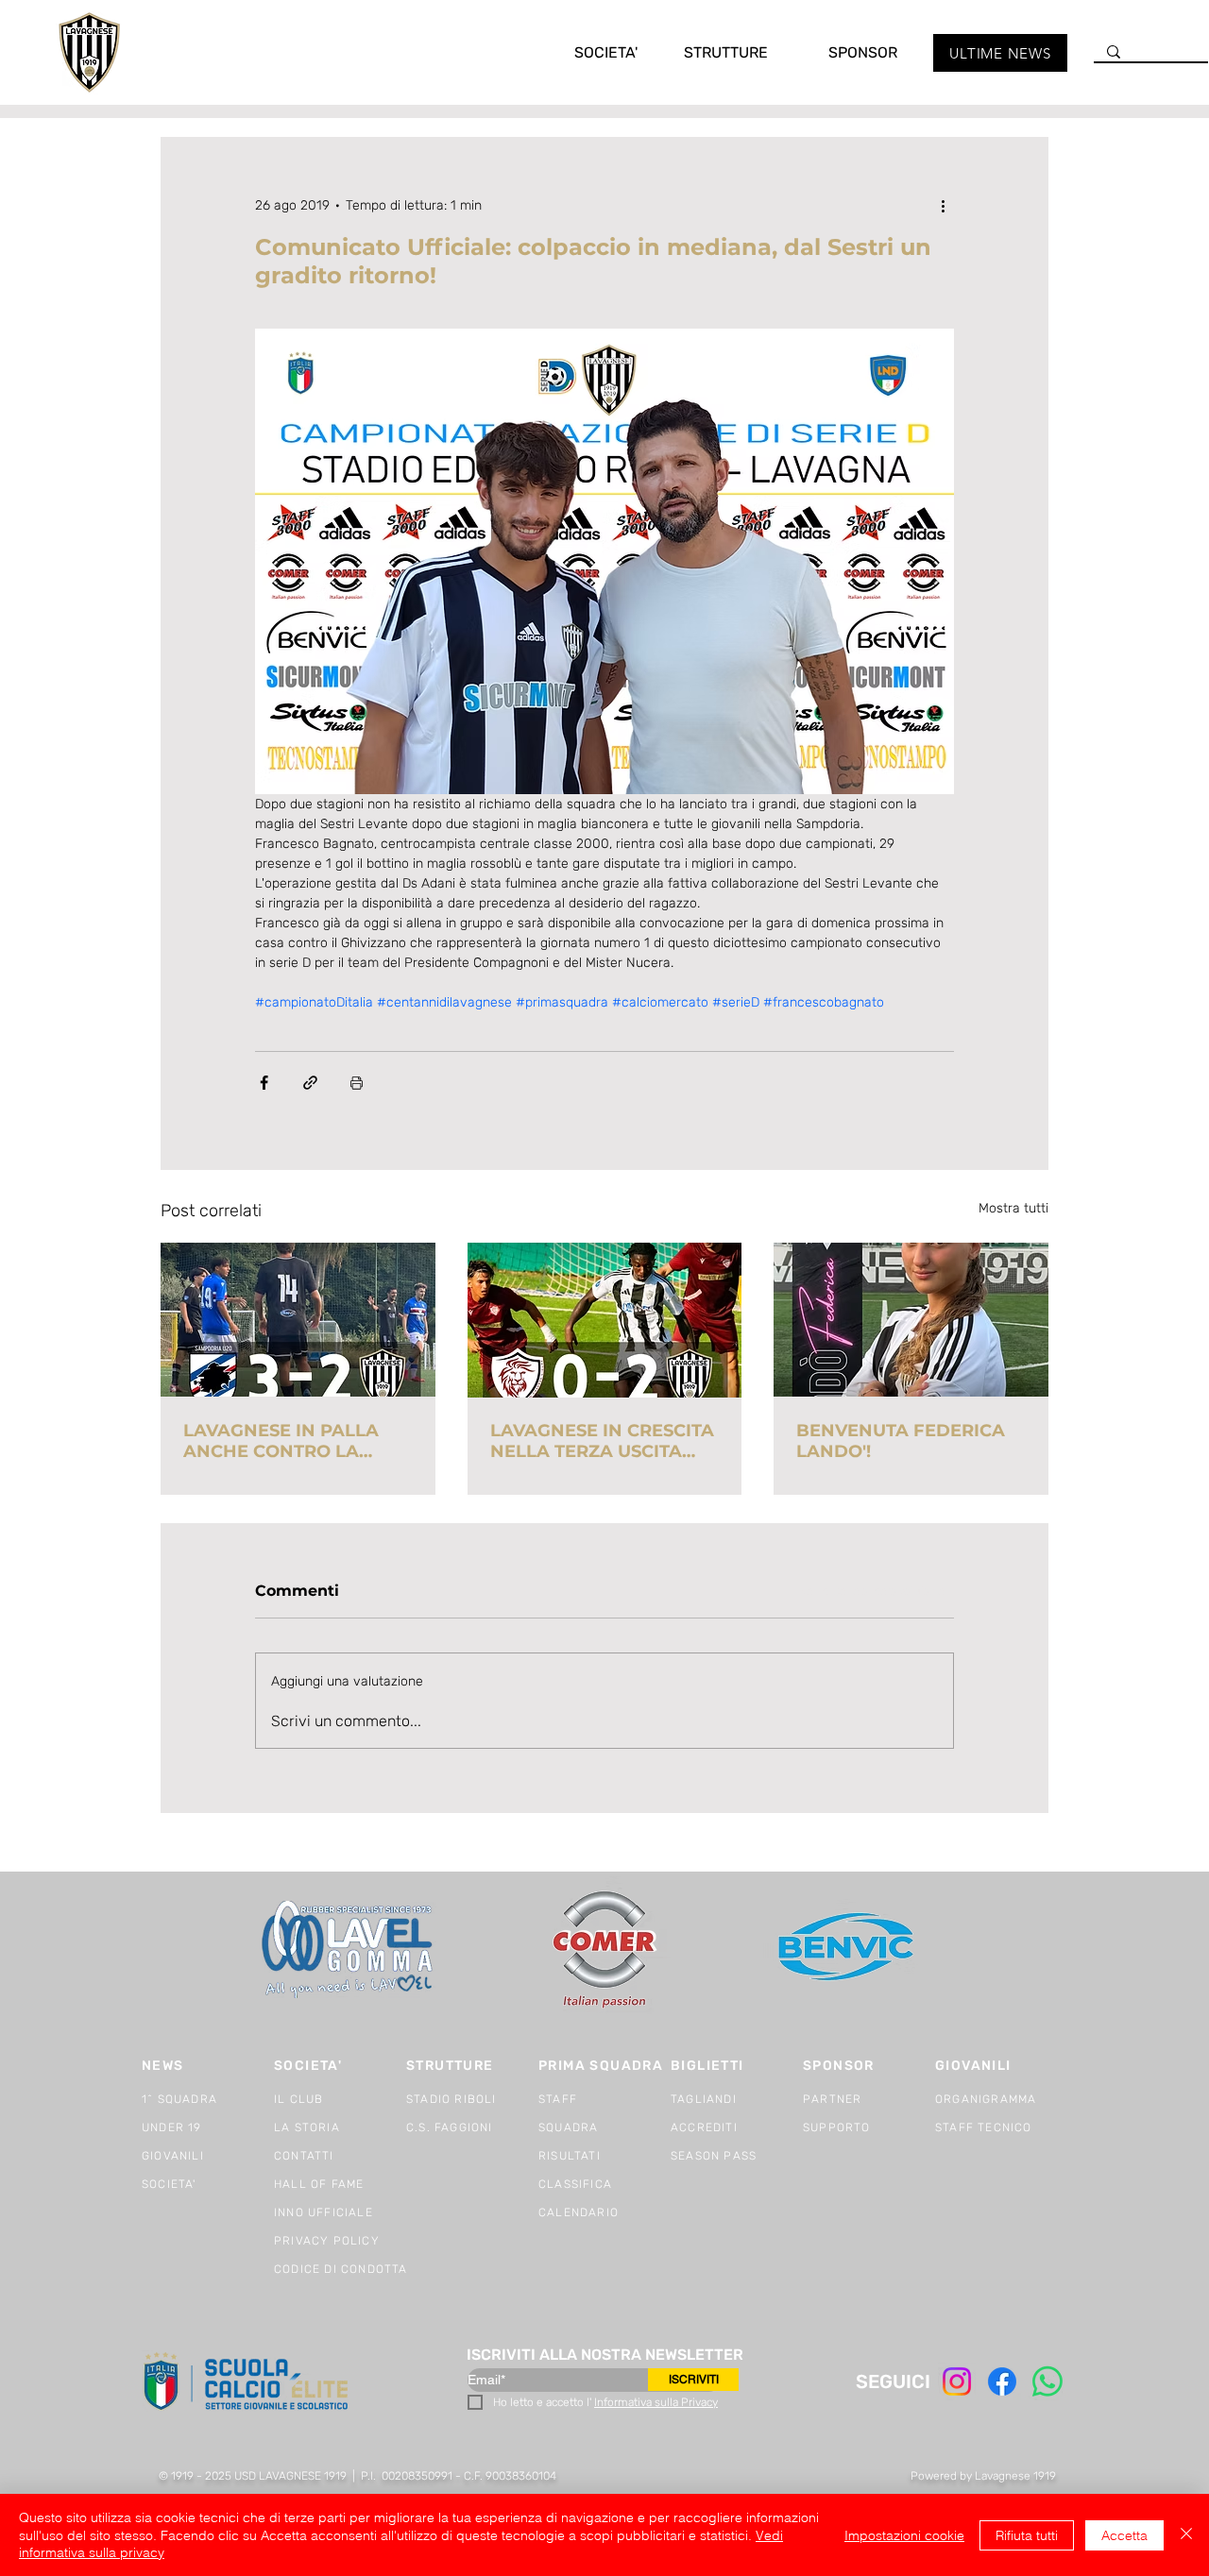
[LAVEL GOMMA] (349, 1949)
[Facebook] (1002, 2381)
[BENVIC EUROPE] (848, 1949)
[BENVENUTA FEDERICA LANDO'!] (911, 1320)
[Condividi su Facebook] (264, 1083)
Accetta (1124, 2535)
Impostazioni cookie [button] (904, 2535)
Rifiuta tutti (1027, 2535)
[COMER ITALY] (604, 1950)
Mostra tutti (1013, 1208)
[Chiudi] (1186, 2535)
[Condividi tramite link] (310, 1083)
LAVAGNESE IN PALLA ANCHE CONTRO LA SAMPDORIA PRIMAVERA (295, 1441)
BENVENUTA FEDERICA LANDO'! (901, 1441)
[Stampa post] (357, 1083)
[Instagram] (957, 2381)
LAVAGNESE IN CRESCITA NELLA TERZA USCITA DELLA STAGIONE (602, 1441)
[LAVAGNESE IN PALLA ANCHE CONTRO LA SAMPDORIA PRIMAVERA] (298, 1320)
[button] (587, 52)
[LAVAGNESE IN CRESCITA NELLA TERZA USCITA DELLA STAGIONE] (605, 1320)
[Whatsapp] (1047, 2381)
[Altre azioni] (943, 205)
